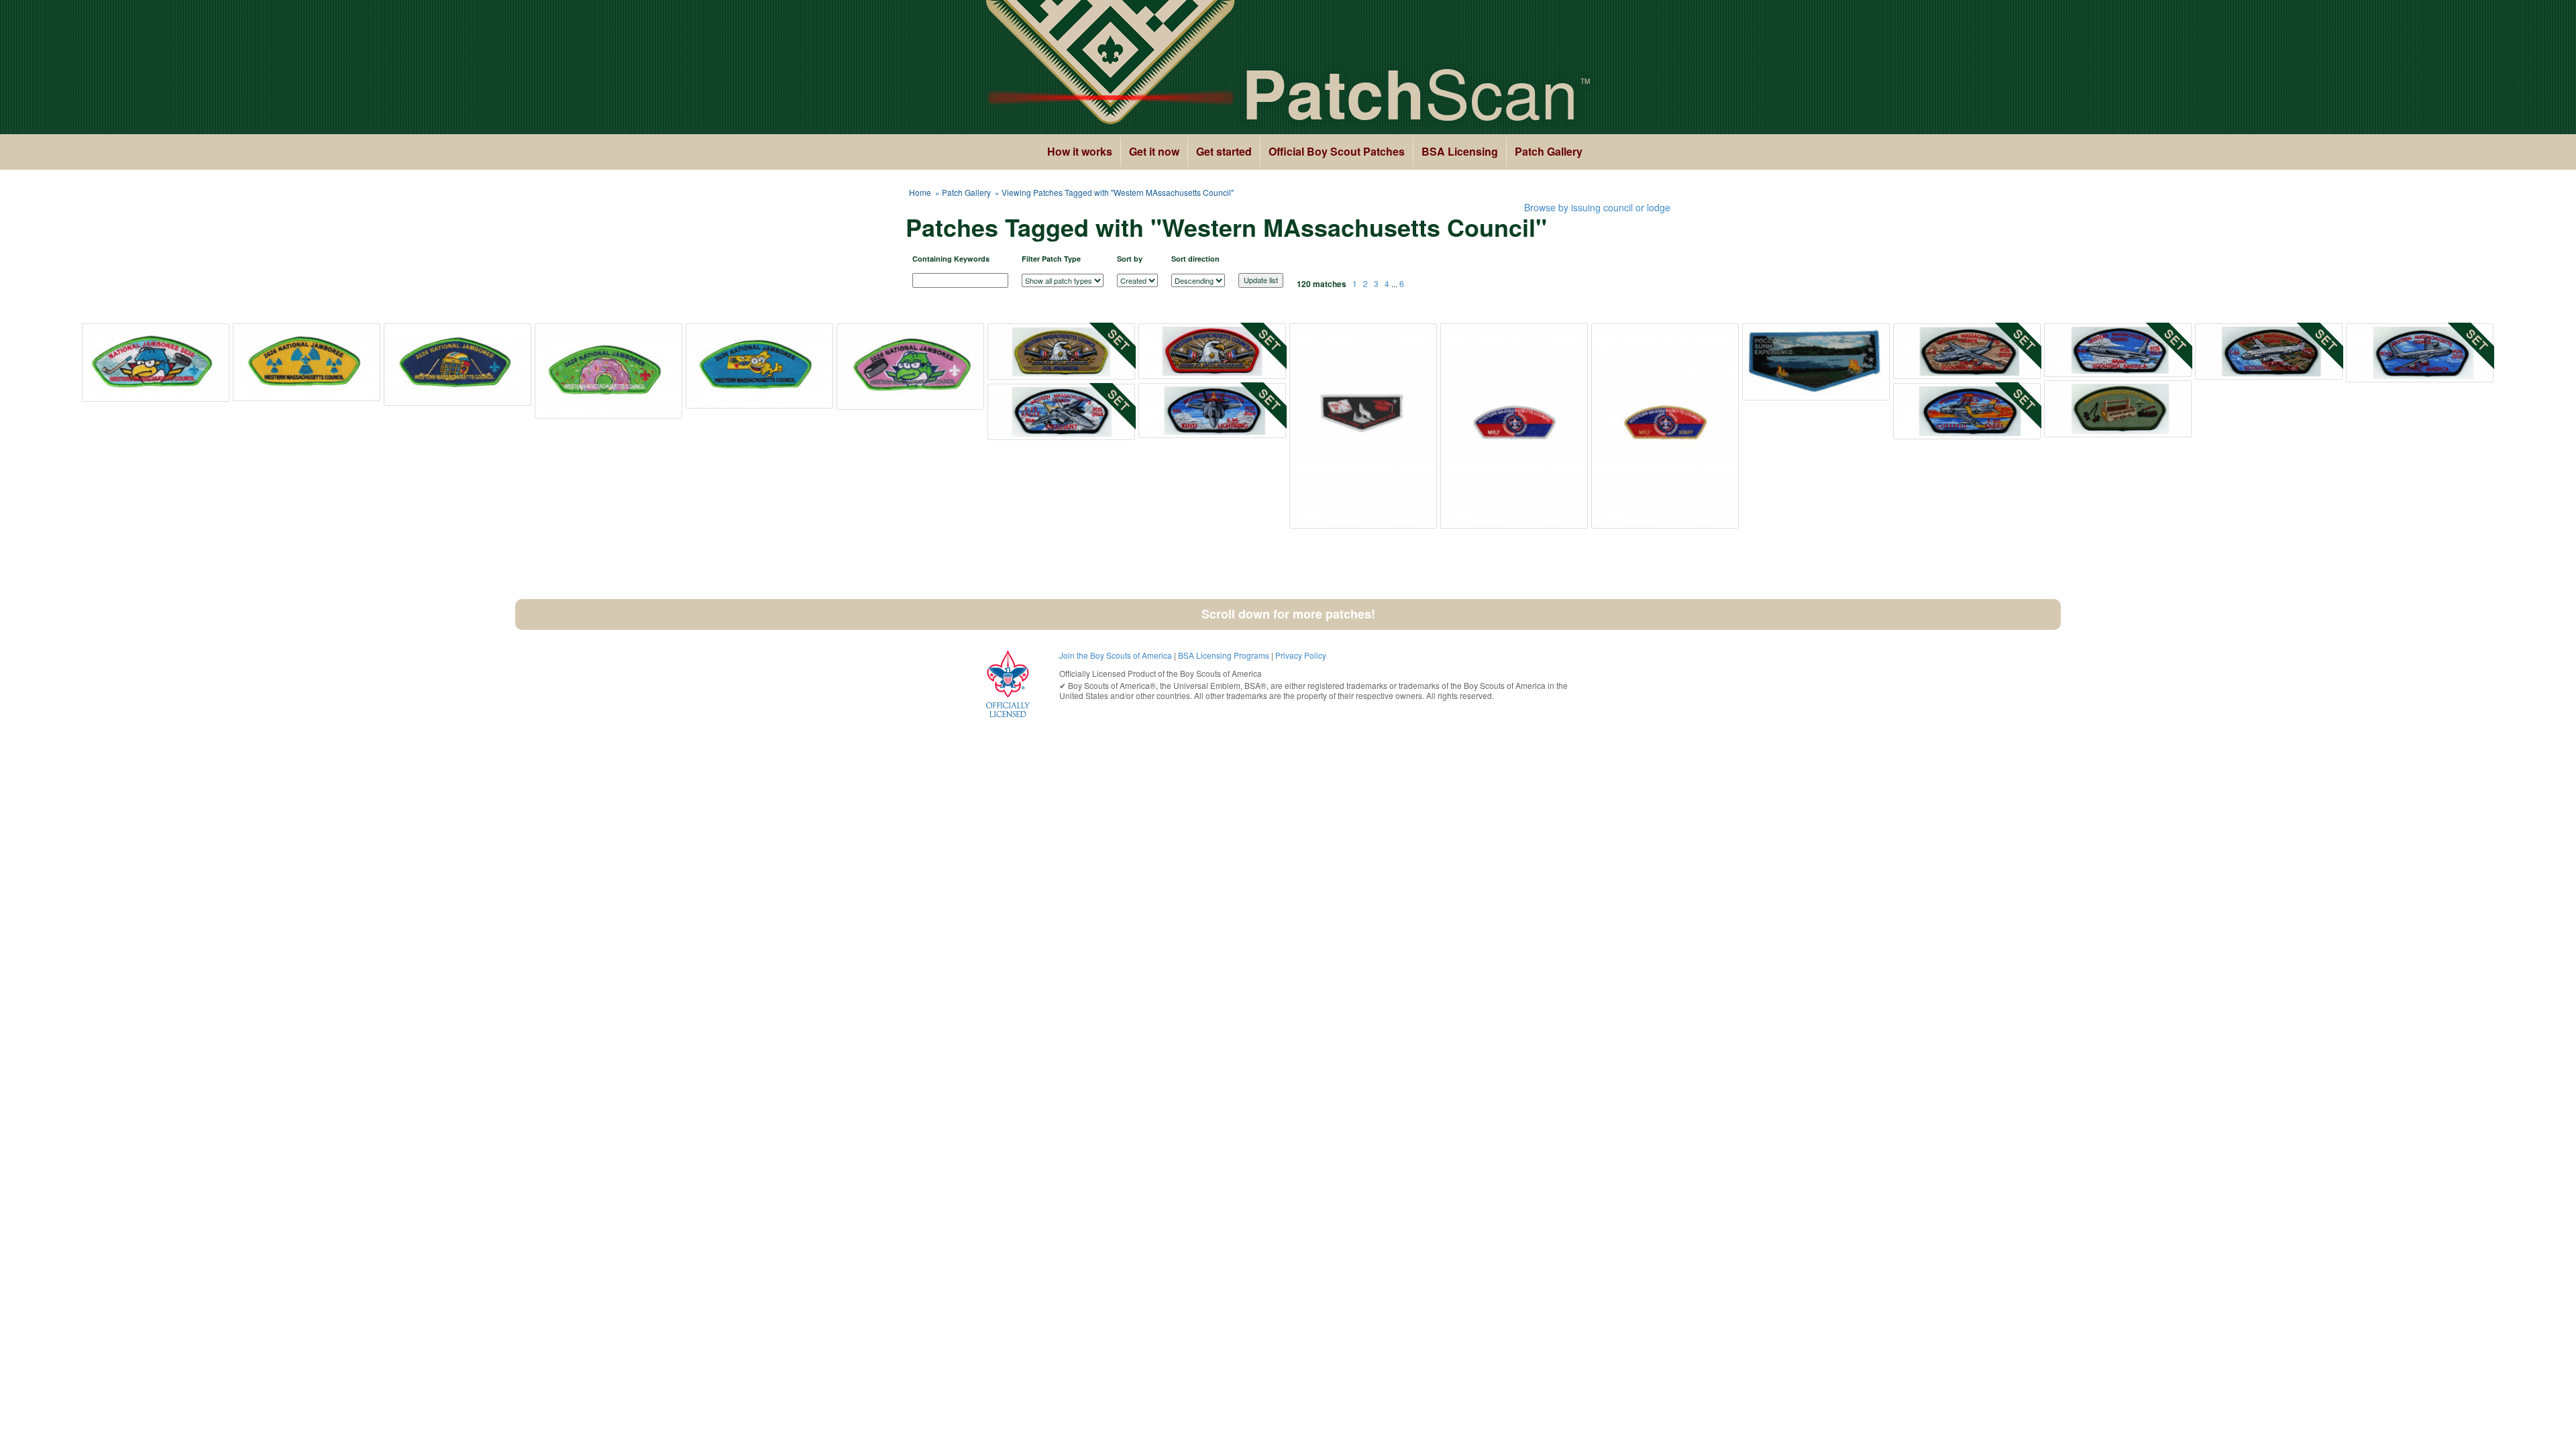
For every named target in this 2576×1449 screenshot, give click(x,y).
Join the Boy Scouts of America (1116, 655)
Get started (1224, 151)
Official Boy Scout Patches (1337, 151)
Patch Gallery (1549, 151)
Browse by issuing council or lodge (1597, 207)
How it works (1080, 151)
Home (920, 192)
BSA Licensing (1460, 151)
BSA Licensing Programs (1224, 655)
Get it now (1154, 151)
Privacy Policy (1301, 655)
